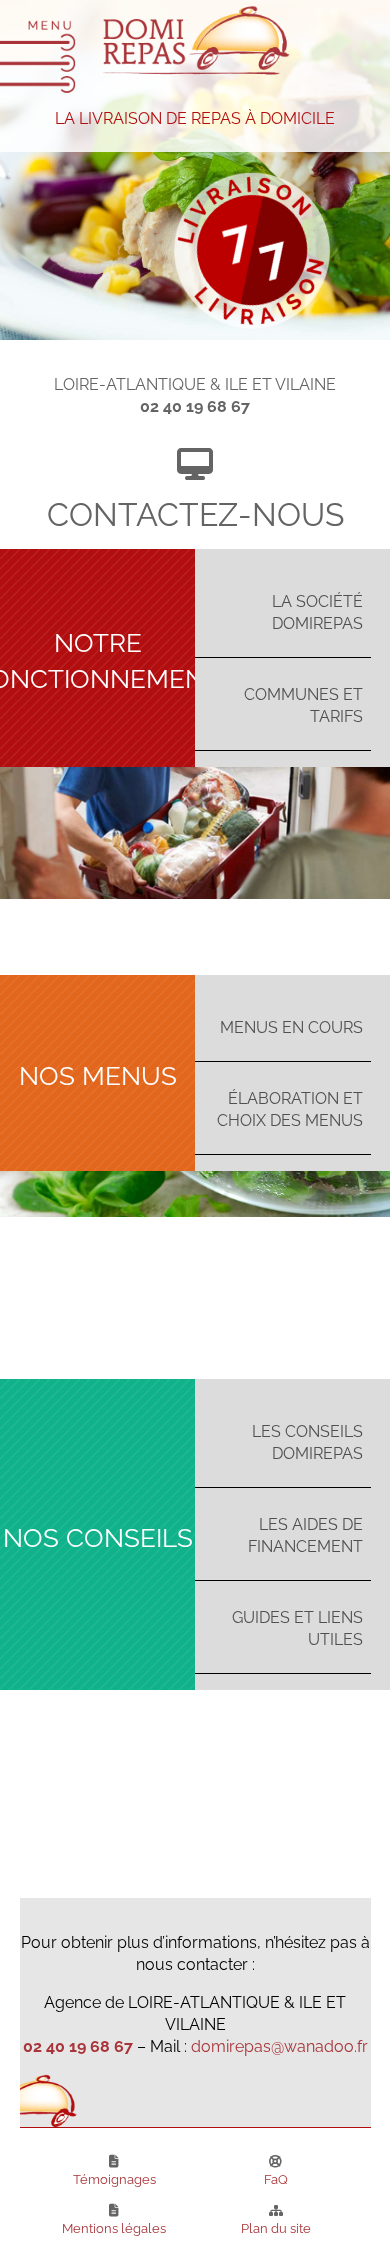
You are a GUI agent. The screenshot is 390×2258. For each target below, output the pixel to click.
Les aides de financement (305, 1534)
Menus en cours (291, 1026)
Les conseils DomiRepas (307, 1441)
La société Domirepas (317, 611)
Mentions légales (114, 2227)
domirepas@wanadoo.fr (279, 2045)
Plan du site (276, 2227)
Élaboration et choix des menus (290, 1108)
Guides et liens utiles (297, 1627)
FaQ (276, 2178)
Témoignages (114, 2178)
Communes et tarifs (303, 704)
